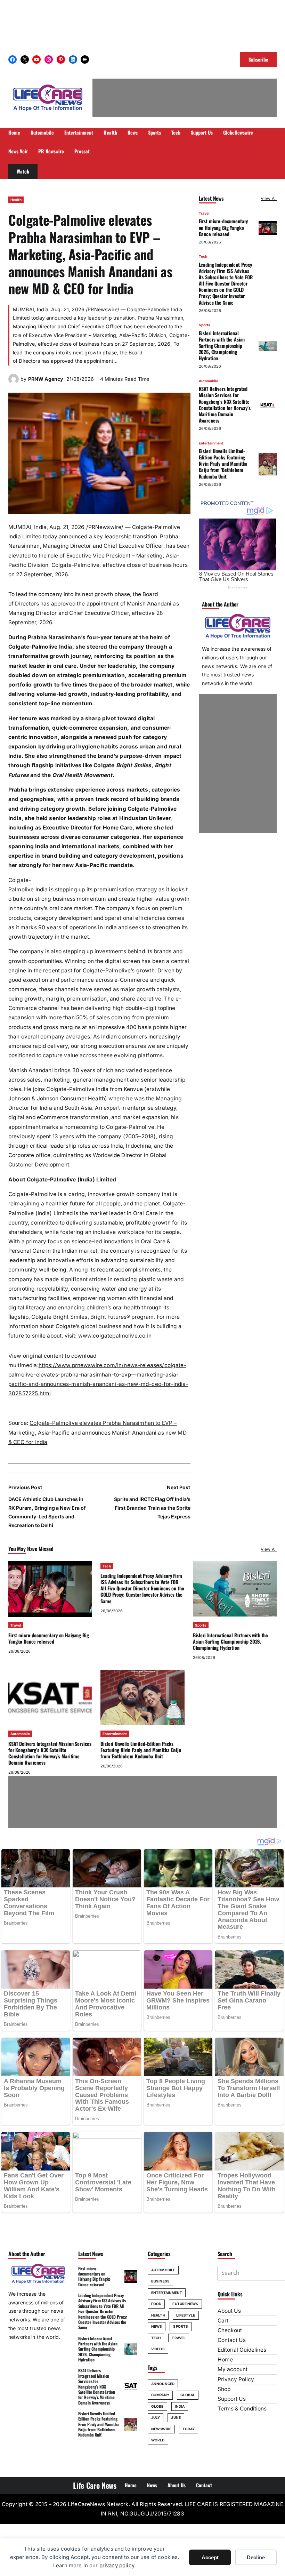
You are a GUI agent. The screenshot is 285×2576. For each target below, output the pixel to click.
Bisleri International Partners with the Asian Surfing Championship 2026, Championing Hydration (222, 346)
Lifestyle (186, 2315)
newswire (161, 2429)
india (180, 2406)
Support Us (232, 2399)
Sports (205, 325)
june (176, 2417)
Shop (224, 2389)
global (188, 2395)
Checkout (230, 2330)
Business (160, 2281)
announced (163, 2384)
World (158, 2440)
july (156, 2417)
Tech (203, 256)
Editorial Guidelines (242, 2350)
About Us (229, 2311)
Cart (223, 2321)
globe (157, 2406)
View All (269, 198)
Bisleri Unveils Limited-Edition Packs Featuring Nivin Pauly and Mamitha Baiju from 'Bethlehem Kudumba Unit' (223, 464)
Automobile (209, 381)
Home (225, 2360)
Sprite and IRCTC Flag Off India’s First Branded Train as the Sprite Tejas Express (152, 1508)
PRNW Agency (46, 379)
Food (156, 2304)
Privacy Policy (236, 2379)
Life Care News (95, 2485)
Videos (158, 2349)
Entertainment (211, 443)
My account (233, 2369)
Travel (204, 213)
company (160, 2395)
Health (16, 200)
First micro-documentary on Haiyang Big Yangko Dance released (223, 227)
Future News (185, 2304)
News (157, 2326)
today (189, 2429)
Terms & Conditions (242, 2409)
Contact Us (232, 2340)
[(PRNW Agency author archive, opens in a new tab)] (14, 382)
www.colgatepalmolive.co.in (115, 1336)
